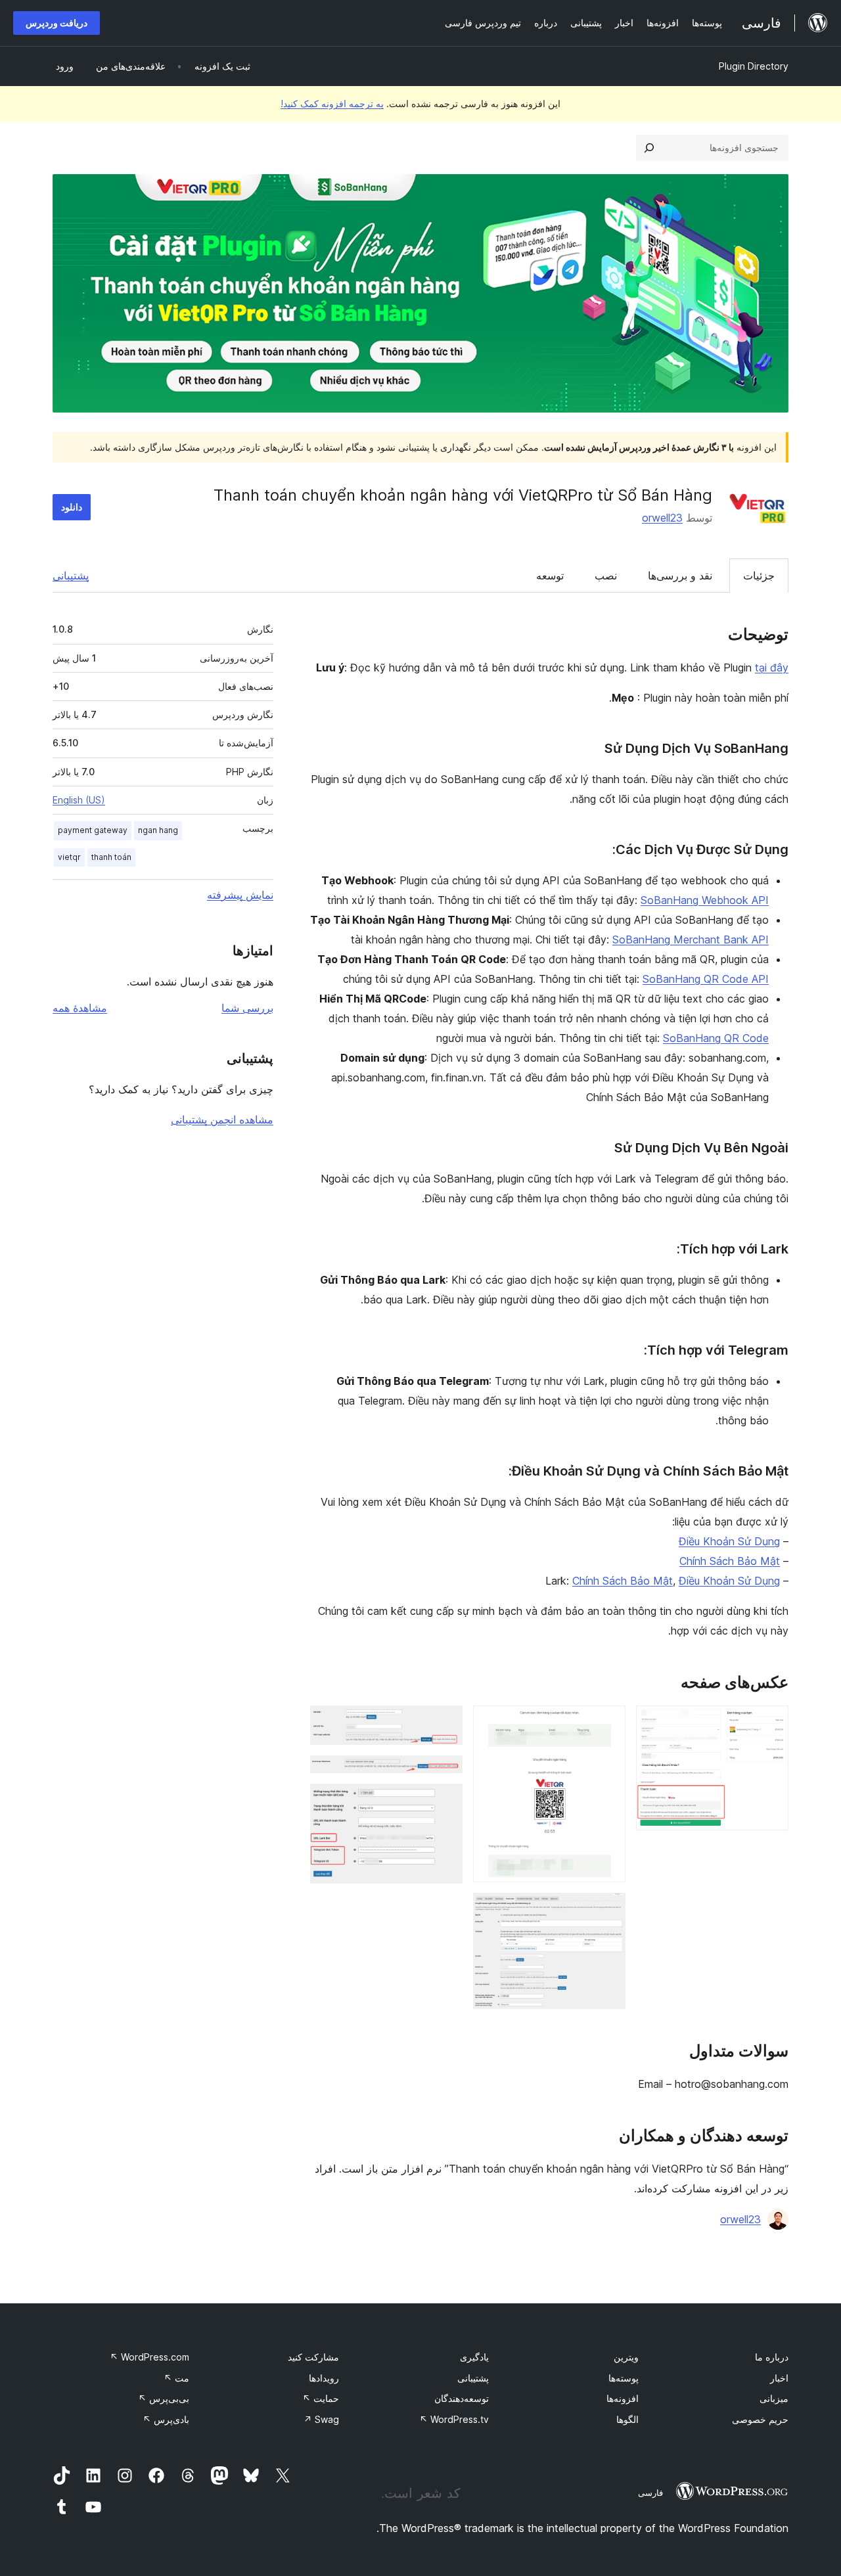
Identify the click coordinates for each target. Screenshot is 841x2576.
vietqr (69, 857)
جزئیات (759, 576)
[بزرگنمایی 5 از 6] (445, 1773)
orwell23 (662, 518)
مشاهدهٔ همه (80, 1008)
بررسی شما (247, 1008)
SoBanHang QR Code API (706, 979)
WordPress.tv (454, 2419)
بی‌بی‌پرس (164, 2398)
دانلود (72, 507)
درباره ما (772, 2357)
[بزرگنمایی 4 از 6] (445, 1723)
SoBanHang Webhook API (705, 900)
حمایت (321, 2398)
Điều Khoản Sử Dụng (729, 1541)
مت (176, 2378)
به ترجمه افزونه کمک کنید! (332, 103)
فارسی (650, 2493)
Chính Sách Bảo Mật (730, 1561)
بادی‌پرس (166, 2419)
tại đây (772, 667)
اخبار (779, 2378)
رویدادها (324, 2378)
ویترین (626, 2357)
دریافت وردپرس (57, 23)
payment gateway (93, 830)
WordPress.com (149, 2357)
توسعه (550, 576)
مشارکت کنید (313, 2357)
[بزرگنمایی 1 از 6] (771, 1723)
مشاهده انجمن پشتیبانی (222, 1119)
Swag (321, 2419)
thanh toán (111, 857)
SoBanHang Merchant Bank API (691, 939)
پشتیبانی (71, 576)
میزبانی (774, 2398)
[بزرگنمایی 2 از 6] (608, 1723)
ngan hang (158, 830)
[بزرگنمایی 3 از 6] (608, 1910)
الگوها (627, 2419)
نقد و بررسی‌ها (680, 576)
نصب (606, 576)
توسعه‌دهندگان (462, 2398)
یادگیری (474, 2357)
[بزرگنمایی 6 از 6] (445, 1801)
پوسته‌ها (624, 2378)
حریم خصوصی (760, 2419)
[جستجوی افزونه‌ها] (649, 148)
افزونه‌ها (623, 2398)
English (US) (79, 800)
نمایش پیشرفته (240, 895)
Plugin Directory (754, 66)
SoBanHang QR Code (716, 1038)
